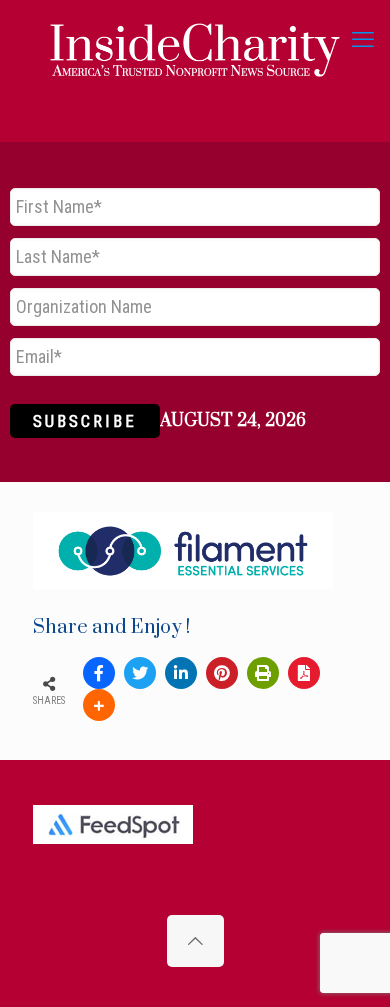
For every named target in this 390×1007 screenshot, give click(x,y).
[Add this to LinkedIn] (181, 673)
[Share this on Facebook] (99, 673)
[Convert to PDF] (304, 673)
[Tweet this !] (140, 673)
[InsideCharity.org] (195, 40)
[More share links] (99, 705)
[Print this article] (263, 673)
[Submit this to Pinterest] (222, 673)
